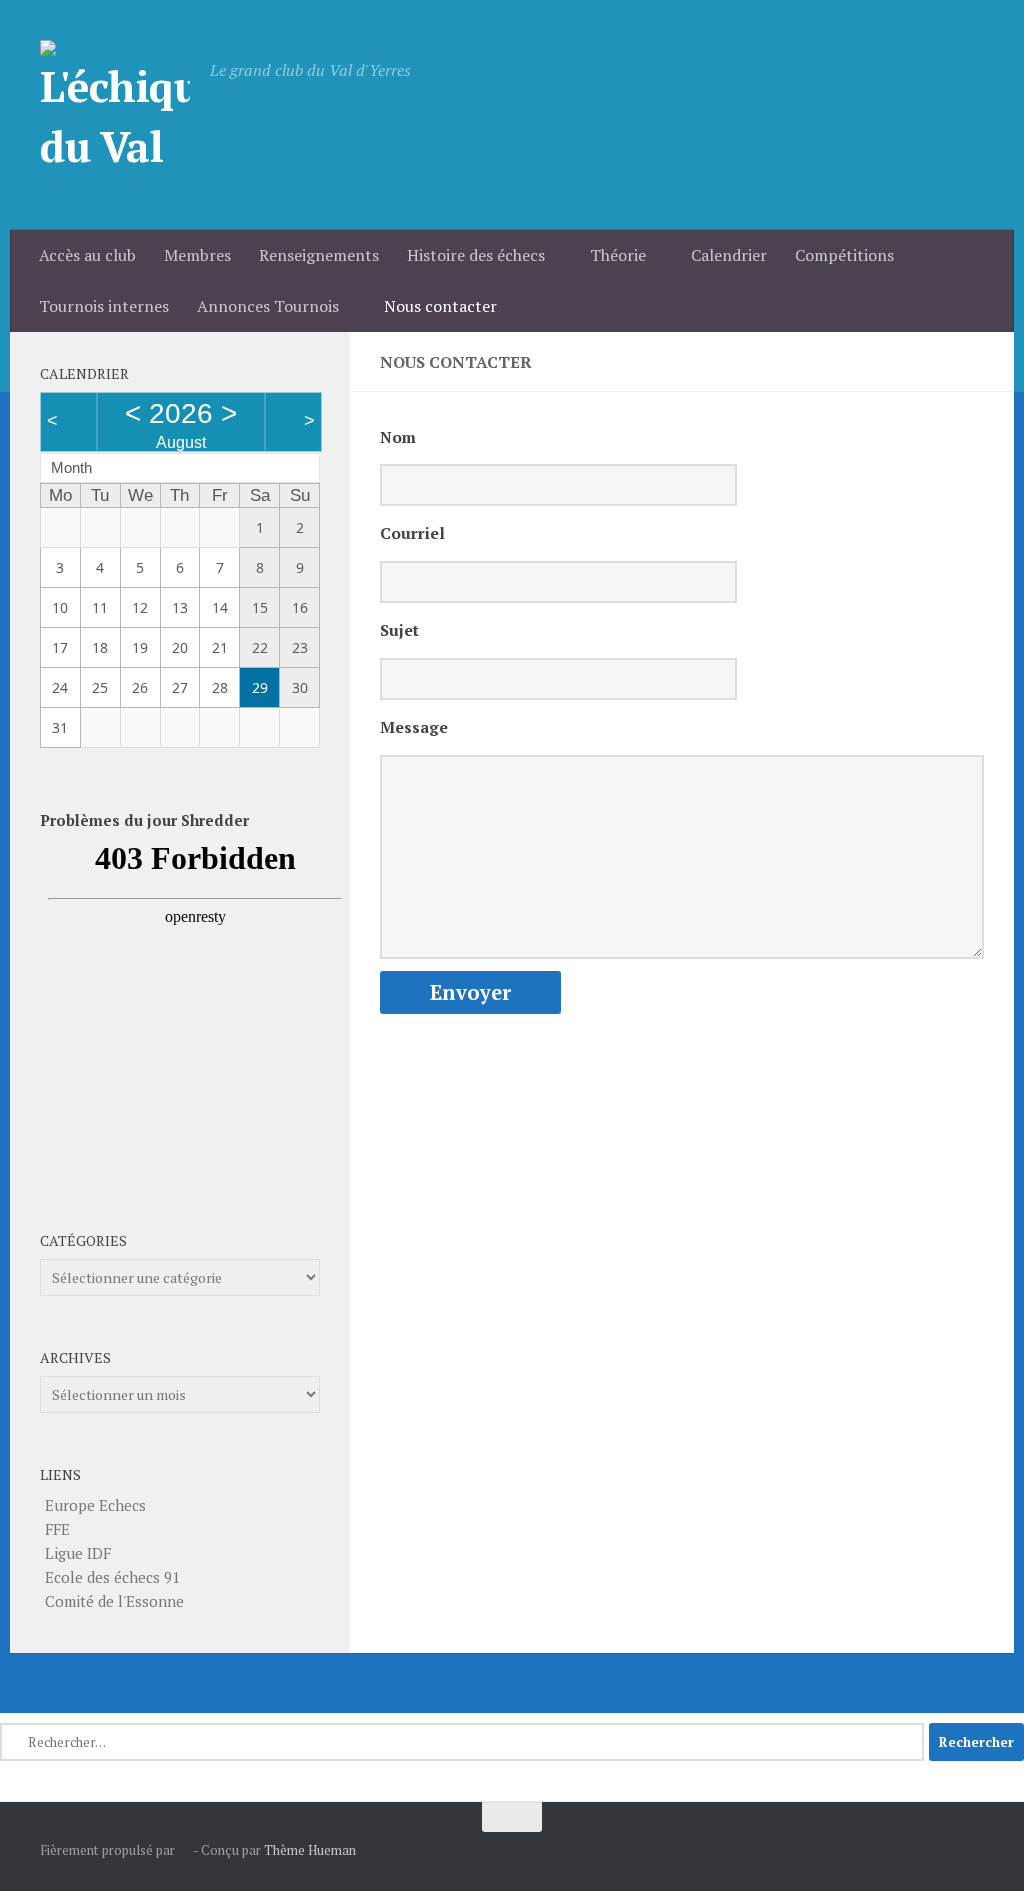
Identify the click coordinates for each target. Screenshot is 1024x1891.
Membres (197, 255)
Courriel (412, 533)
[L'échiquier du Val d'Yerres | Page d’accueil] (115, 115)
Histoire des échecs (476, 255)
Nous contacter (440, 306)
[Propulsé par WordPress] (184, 1850)
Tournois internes (104, 306)
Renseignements (319, 255)
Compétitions (844, 255)
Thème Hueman (310, 1850)
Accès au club (87, 255)
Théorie (618, 255)
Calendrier (729, 255)
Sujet (399, 630)
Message (414, 727)
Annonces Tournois (268, 306)
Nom (398, 437)
